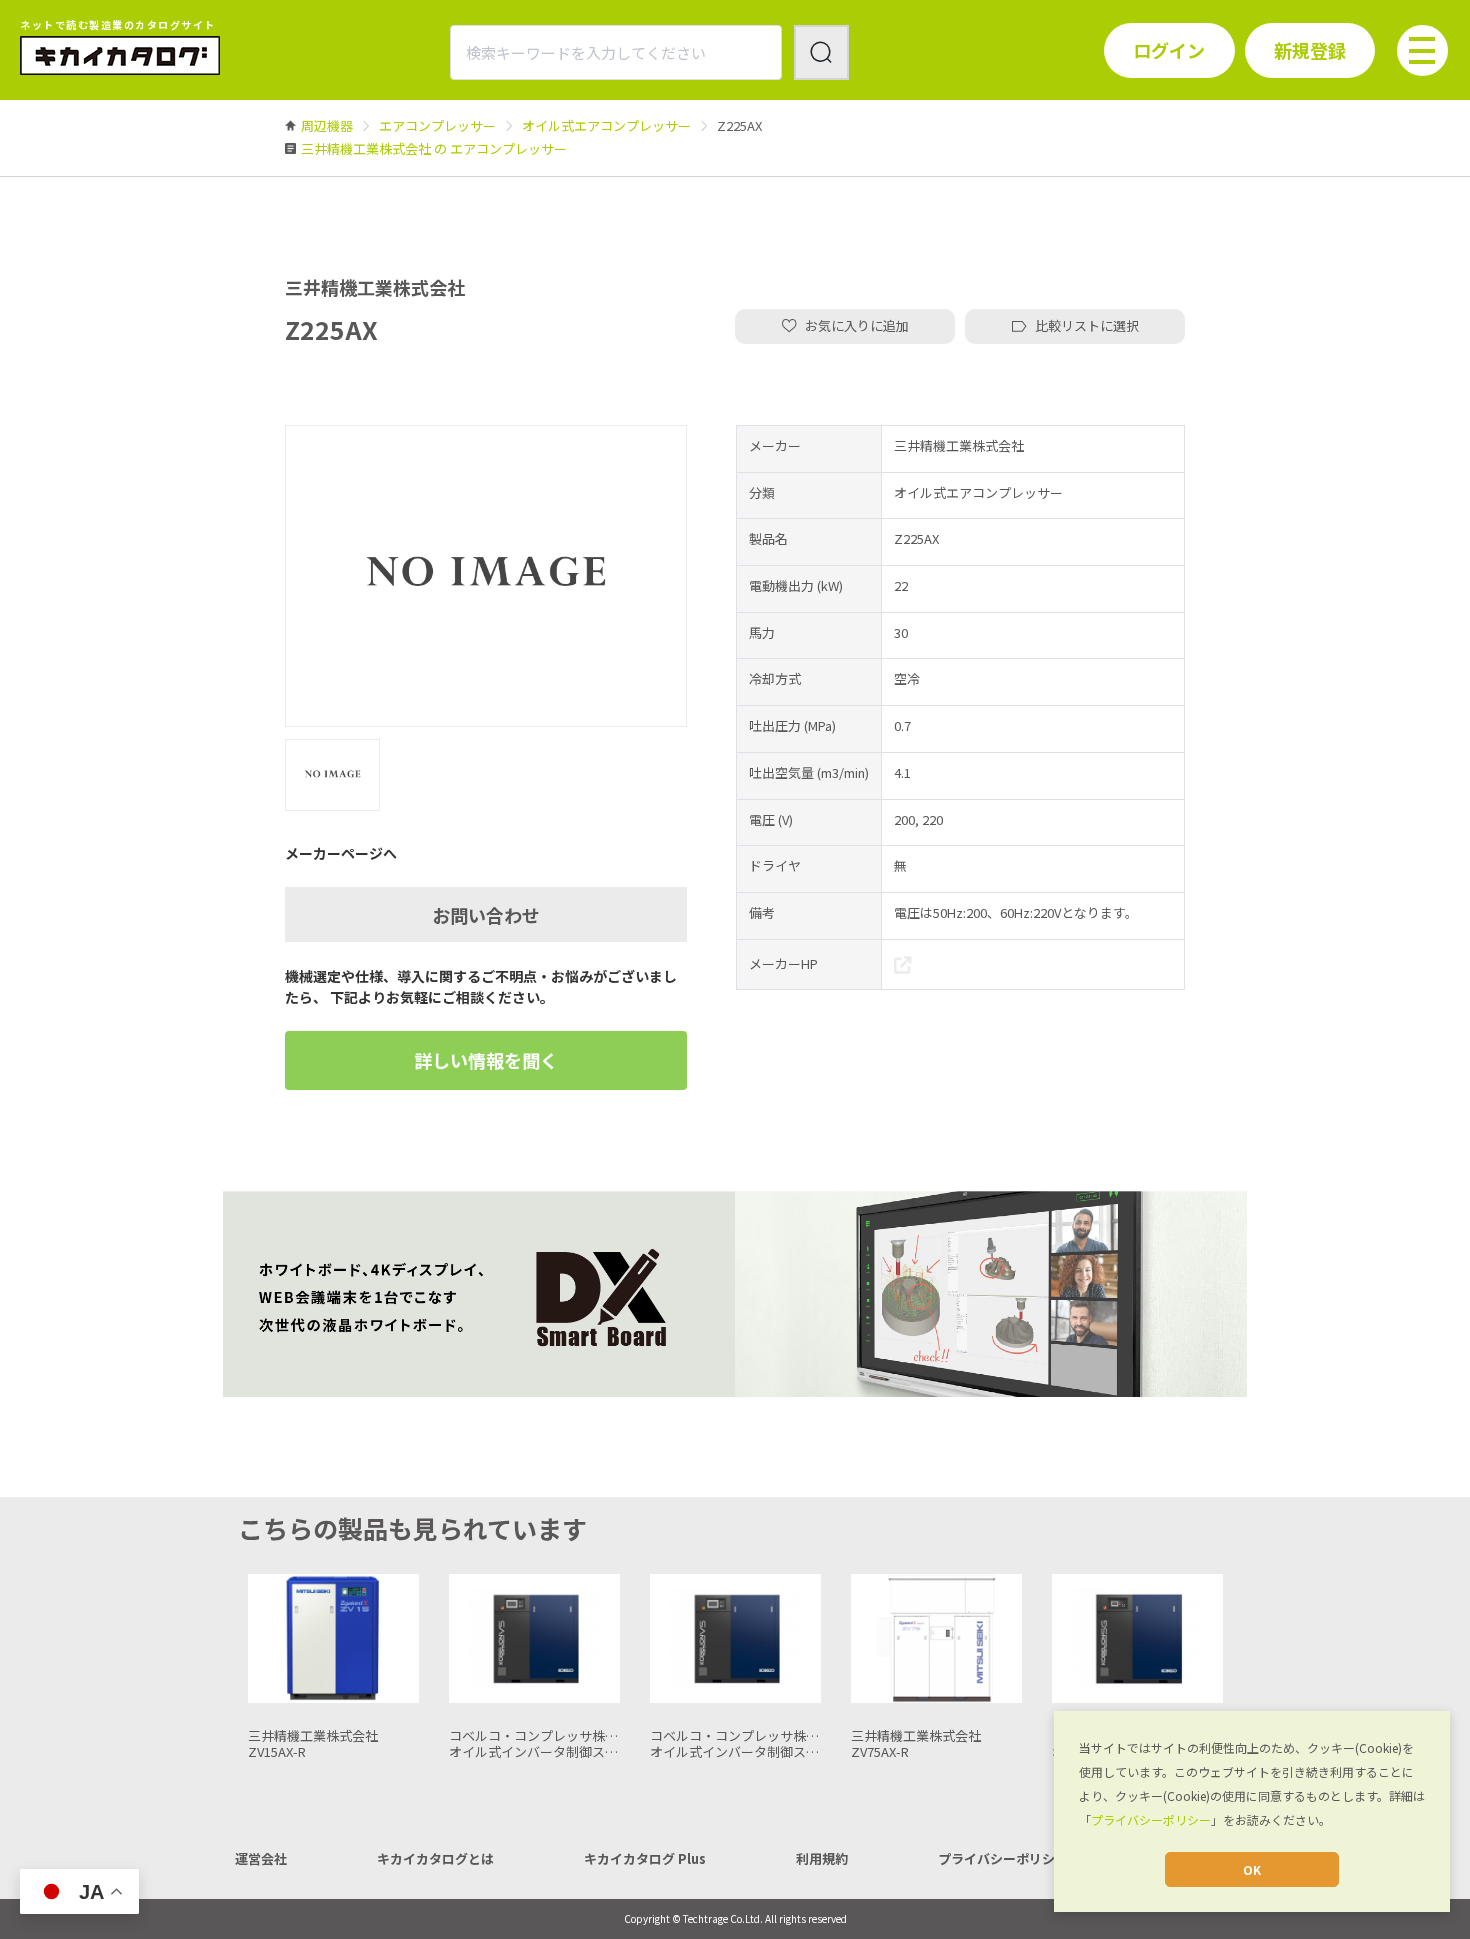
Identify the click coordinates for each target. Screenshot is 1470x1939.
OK (1252, 1869)
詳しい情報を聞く (486, 1060)
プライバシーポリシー (1151, 1819)
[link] (327, 125)
